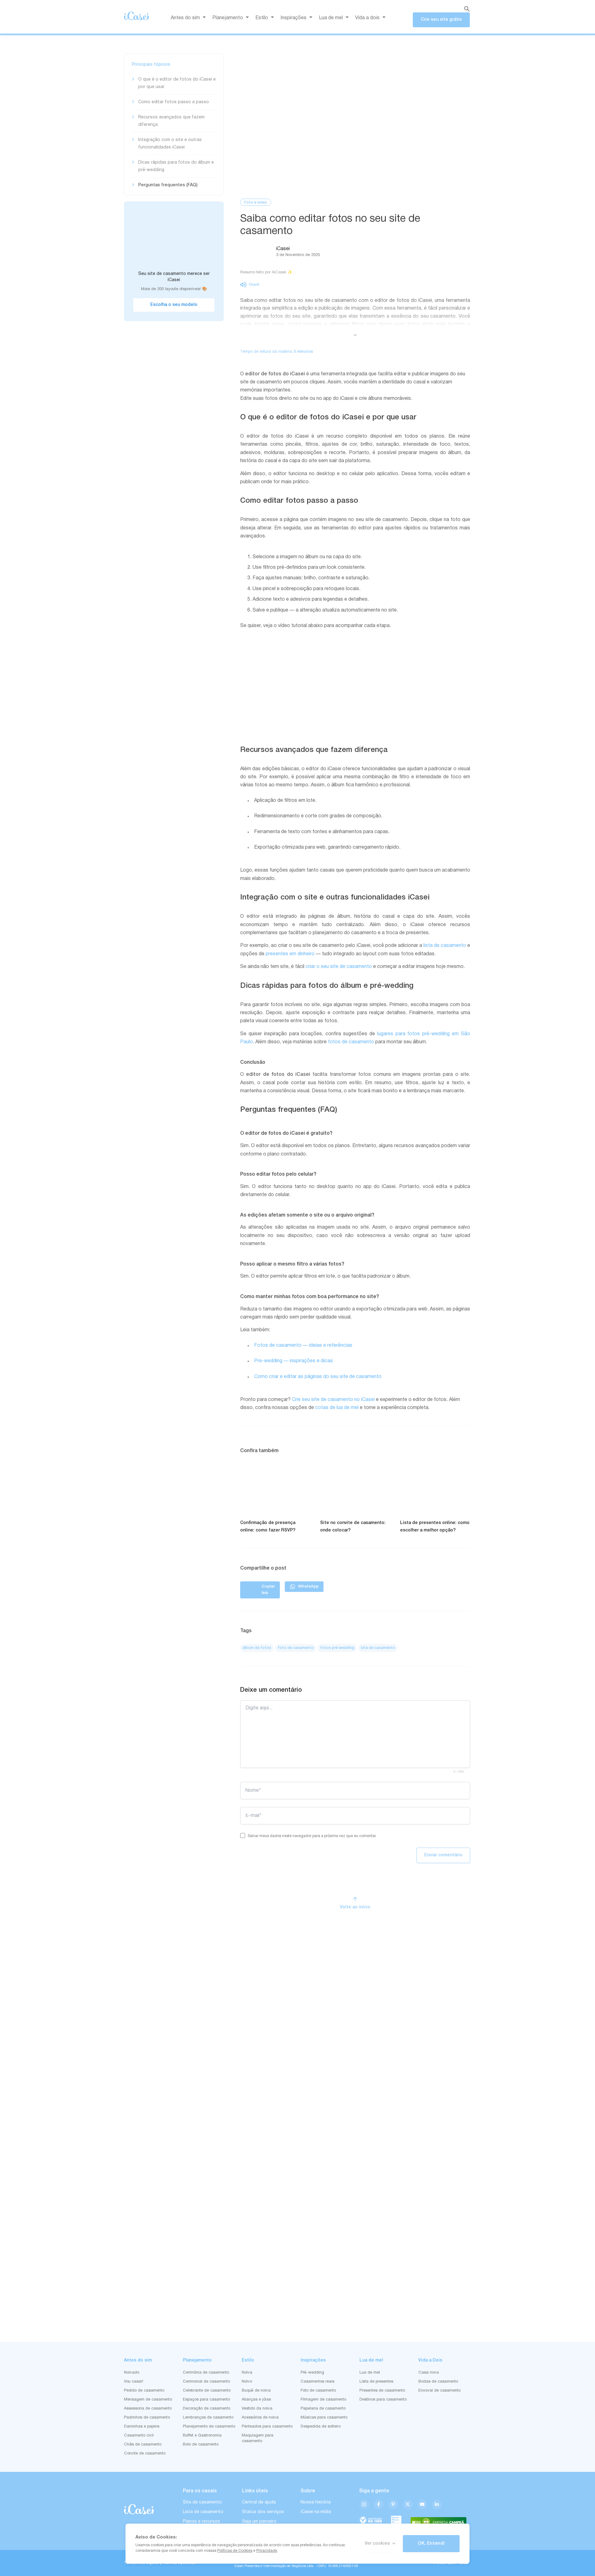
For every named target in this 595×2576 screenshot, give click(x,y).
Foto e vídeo (256, 203)
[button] (250, 285)
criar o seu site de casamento (339, 967)
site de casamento (378, 1648)
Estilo (262, 18)
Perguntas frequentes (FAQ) (168, 185)
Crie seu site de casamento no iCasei (333, 1400)
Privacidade (267, 2551)
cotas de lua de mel (337, 1408)
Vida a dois (367, 18)
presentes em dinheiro (290, 954)
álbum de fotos (257, 1648)
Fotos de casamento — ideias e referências (303, 1345)
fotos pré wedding (337, 1648)
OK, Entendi (431, 2543)
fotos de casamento (351, 1042)
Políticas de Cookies (235, 2551)
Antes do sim (185, 18)
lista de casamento (445, 946)
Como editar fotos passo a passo (174, 102)
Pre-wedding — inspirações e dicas (293, 1361)
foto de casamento (296, 1648)
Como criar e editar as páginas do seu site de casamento (318, 1377)
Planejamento (228, 18)
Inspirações (293, 18)
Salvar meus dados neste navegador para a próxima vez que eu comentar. (312, 1836)
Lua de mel (331, 18)
